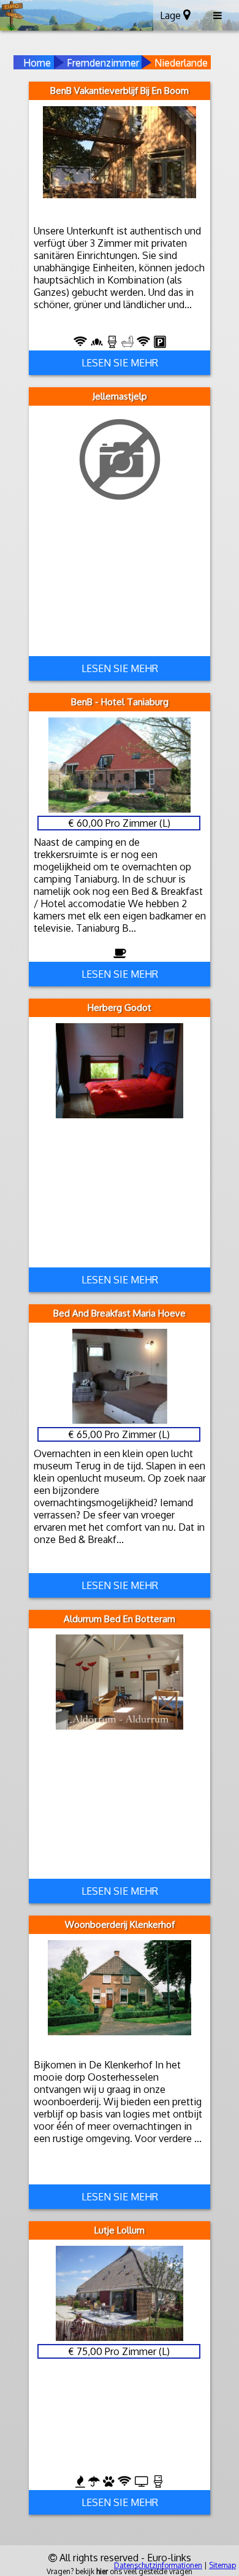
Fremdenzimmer (103, 63)
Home (37, 63)
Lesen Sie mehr (120, 363)
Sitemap (222, 2565)
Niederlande (181, 63)
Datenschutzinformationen (158, 2565)
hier (102, 2571)
